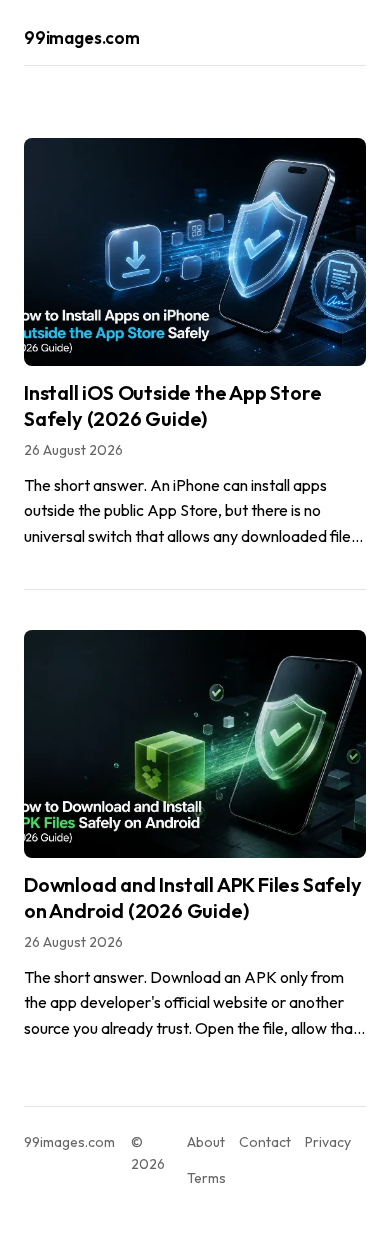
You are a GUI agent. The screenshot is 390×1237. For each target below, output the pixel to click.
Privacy (328, 1142)
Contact (265, 1142)
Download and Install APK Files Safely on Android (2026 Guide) (193, 897)
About (206, 1142)
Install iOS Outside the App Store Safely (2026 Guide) (172, 405)
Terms (206, 1178)
